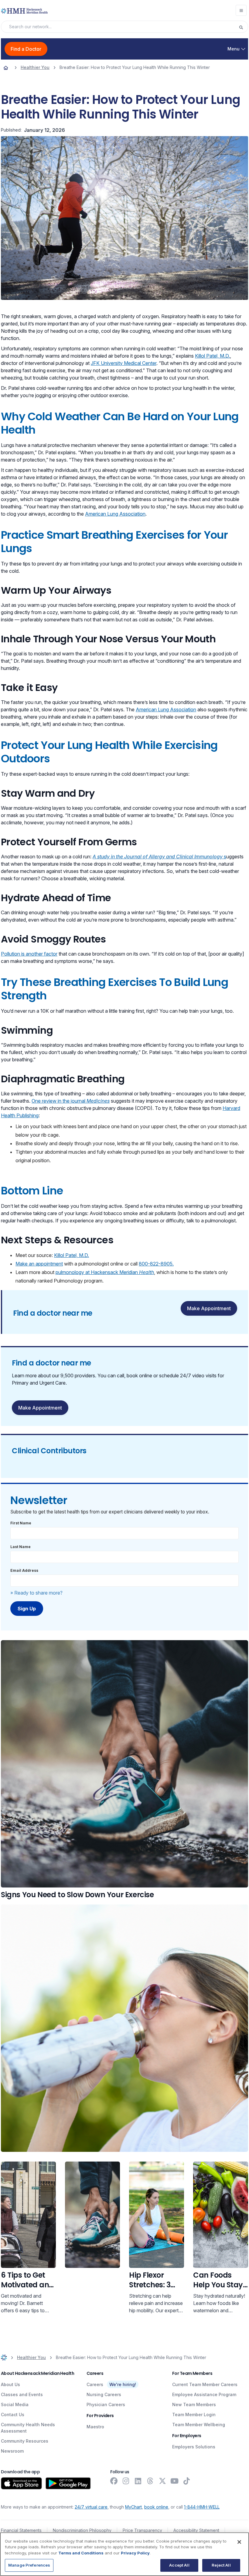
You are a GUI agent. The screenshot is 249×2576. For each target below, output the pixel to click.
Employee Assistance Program (204, 2394)
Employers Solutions (194, 2447)
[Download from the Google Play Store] (68, 2483)
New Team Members (194, 2404)
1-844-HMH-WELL (202, 2507)
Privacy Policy (135, 2553)
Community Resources (25, 2441)
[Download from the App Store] (21, 2483)
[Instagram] (126, 2481)
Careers (95, 2384)
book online (156, 2507)
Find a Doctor (26, 49)
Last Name (20, 1547)
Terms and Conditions (81, 2553)
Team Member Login (194, 2415)
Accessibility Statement (196, 2530)
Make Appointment (209, 1308)
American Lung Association (115, 514)
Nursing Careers (104, 2394)
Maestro (95, 2427)
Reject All (221, 2565)
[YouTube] (175, 2481)
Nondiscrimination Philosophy (82, 2530)
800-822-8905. (156, 1264)
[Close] (239, 2542)
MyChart (133, 2507)
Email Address (24, 1570)
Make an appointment (39, 1264)
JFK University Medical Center (124, 363)
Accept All (179, 2565)
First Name (21, 1523)
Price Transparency (142, 2530)
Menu (234, 49)
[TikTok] (187, 2481)
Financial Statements (21, 2530)
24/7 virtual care (91, 2507)
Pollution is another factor (29, 954)
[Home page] (6, 67)
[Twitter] (162, 2481)
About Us (10, 2384)
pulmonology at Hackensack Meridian (105, 1272)
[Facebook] (114, 2481)
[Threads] (150, 2481)
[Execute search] (243, 27)
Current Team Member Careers (205, 2384)
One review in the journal (71, 1101)
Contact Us (13, 2415)
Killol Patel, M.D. (212, 356)
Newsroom (12, 2451)
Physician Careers (106, 2404)
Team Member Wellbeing (199, 2425)
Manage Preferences (29, 2565)
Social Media (15, 2404)
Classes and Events (22, 2394)
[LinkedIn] (138, 2481)
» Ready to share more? (36, 1593)
